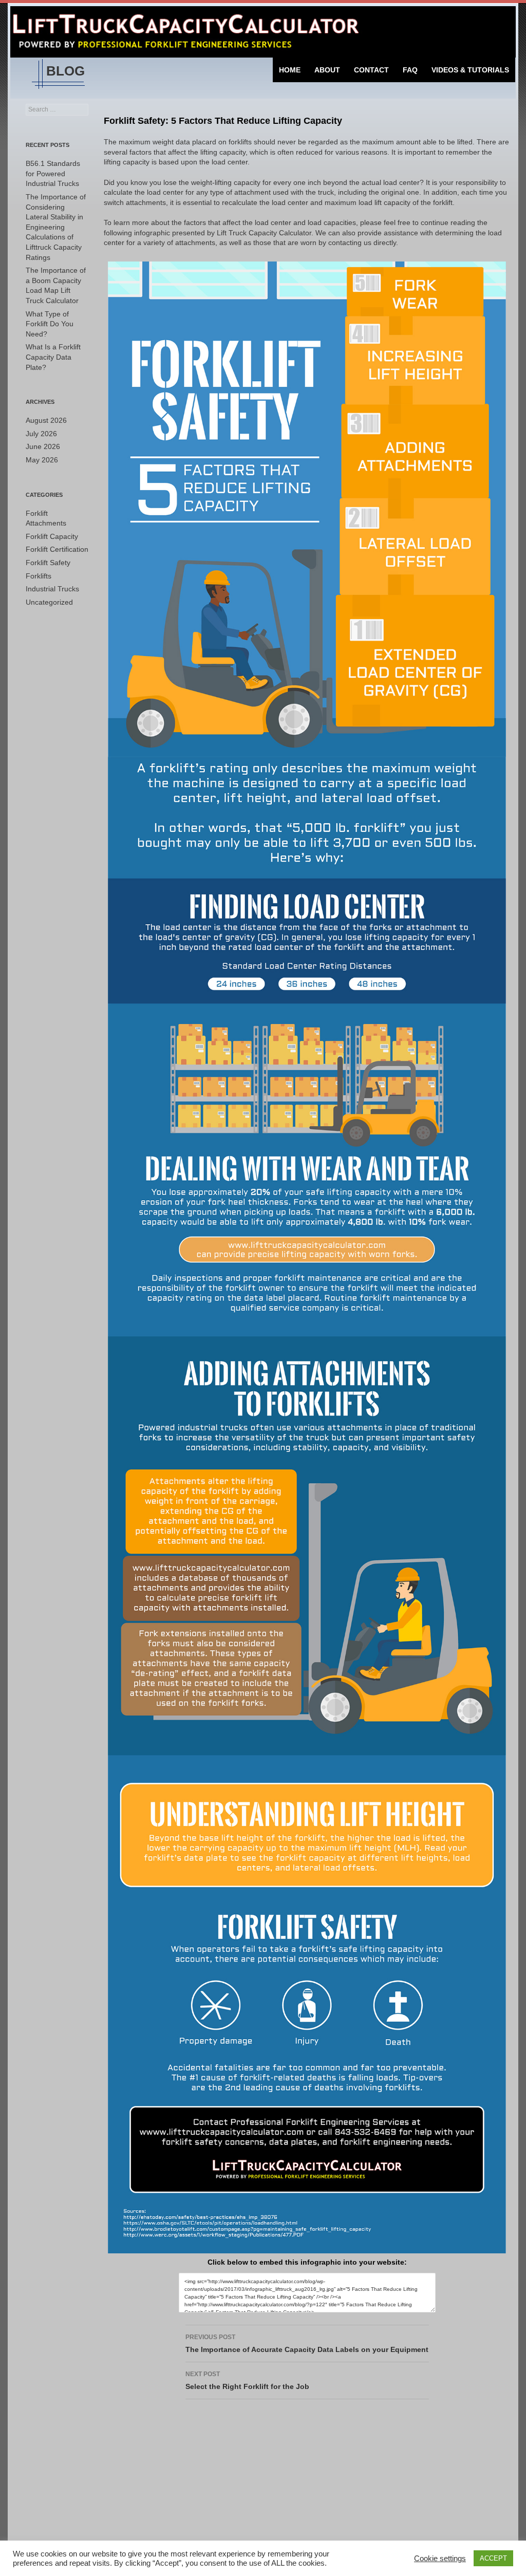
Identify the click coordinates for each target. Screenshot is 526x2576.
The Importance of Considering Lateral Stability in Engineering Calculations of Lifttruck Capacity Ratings (56, 227)
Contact (371, 70)
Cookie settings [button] (440, 2559)
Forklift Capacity (52, 536)
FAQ (410, 70)
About (327, 70)
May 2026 (42, 460)
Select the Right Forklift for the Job (247, 2381)
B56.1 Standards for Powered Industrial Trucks (53, 173)
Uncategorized (49, 602)
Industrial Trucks (52, 589)
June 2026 (43, 446)
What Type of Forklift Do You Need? (50, 324)
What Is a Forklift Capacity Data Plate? (53, 357)
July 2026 (41, 434)
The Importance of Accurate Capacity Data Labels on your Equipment (307, 2344)
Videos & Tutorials (470, 70)
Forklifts (39, 576)
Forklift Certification (57, 549)
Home (290, 70)
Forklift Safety (48, 563)
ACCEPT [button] (493, 2558)
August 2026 (46, 420)
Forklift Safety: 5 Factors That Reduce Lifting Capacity (223, 121)
